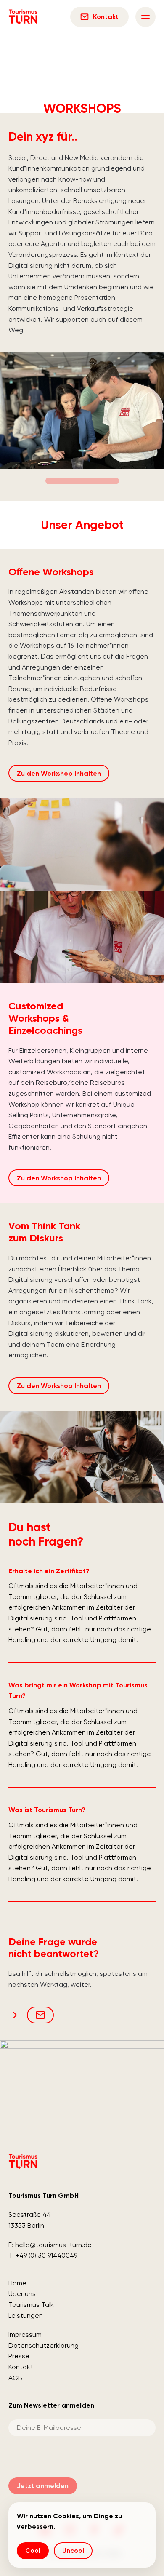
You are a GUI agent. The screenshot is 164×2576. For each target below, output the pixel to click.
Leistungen (26, 2316)
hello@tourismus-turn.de (53, 2245)
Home (17, 2283)
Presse (19, 2356)
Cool (33, 2551)
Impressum (25, 2334)
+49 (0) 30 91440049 (46, 2255)
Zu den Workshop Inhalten (59, 773)
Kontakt (21, 2367)
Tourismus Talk (31, 2305)
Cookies (66, 2516)
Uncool (73, 2551)
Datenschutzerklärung (44, 2345)
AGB (15, 2378)
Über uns (22, 2294)
